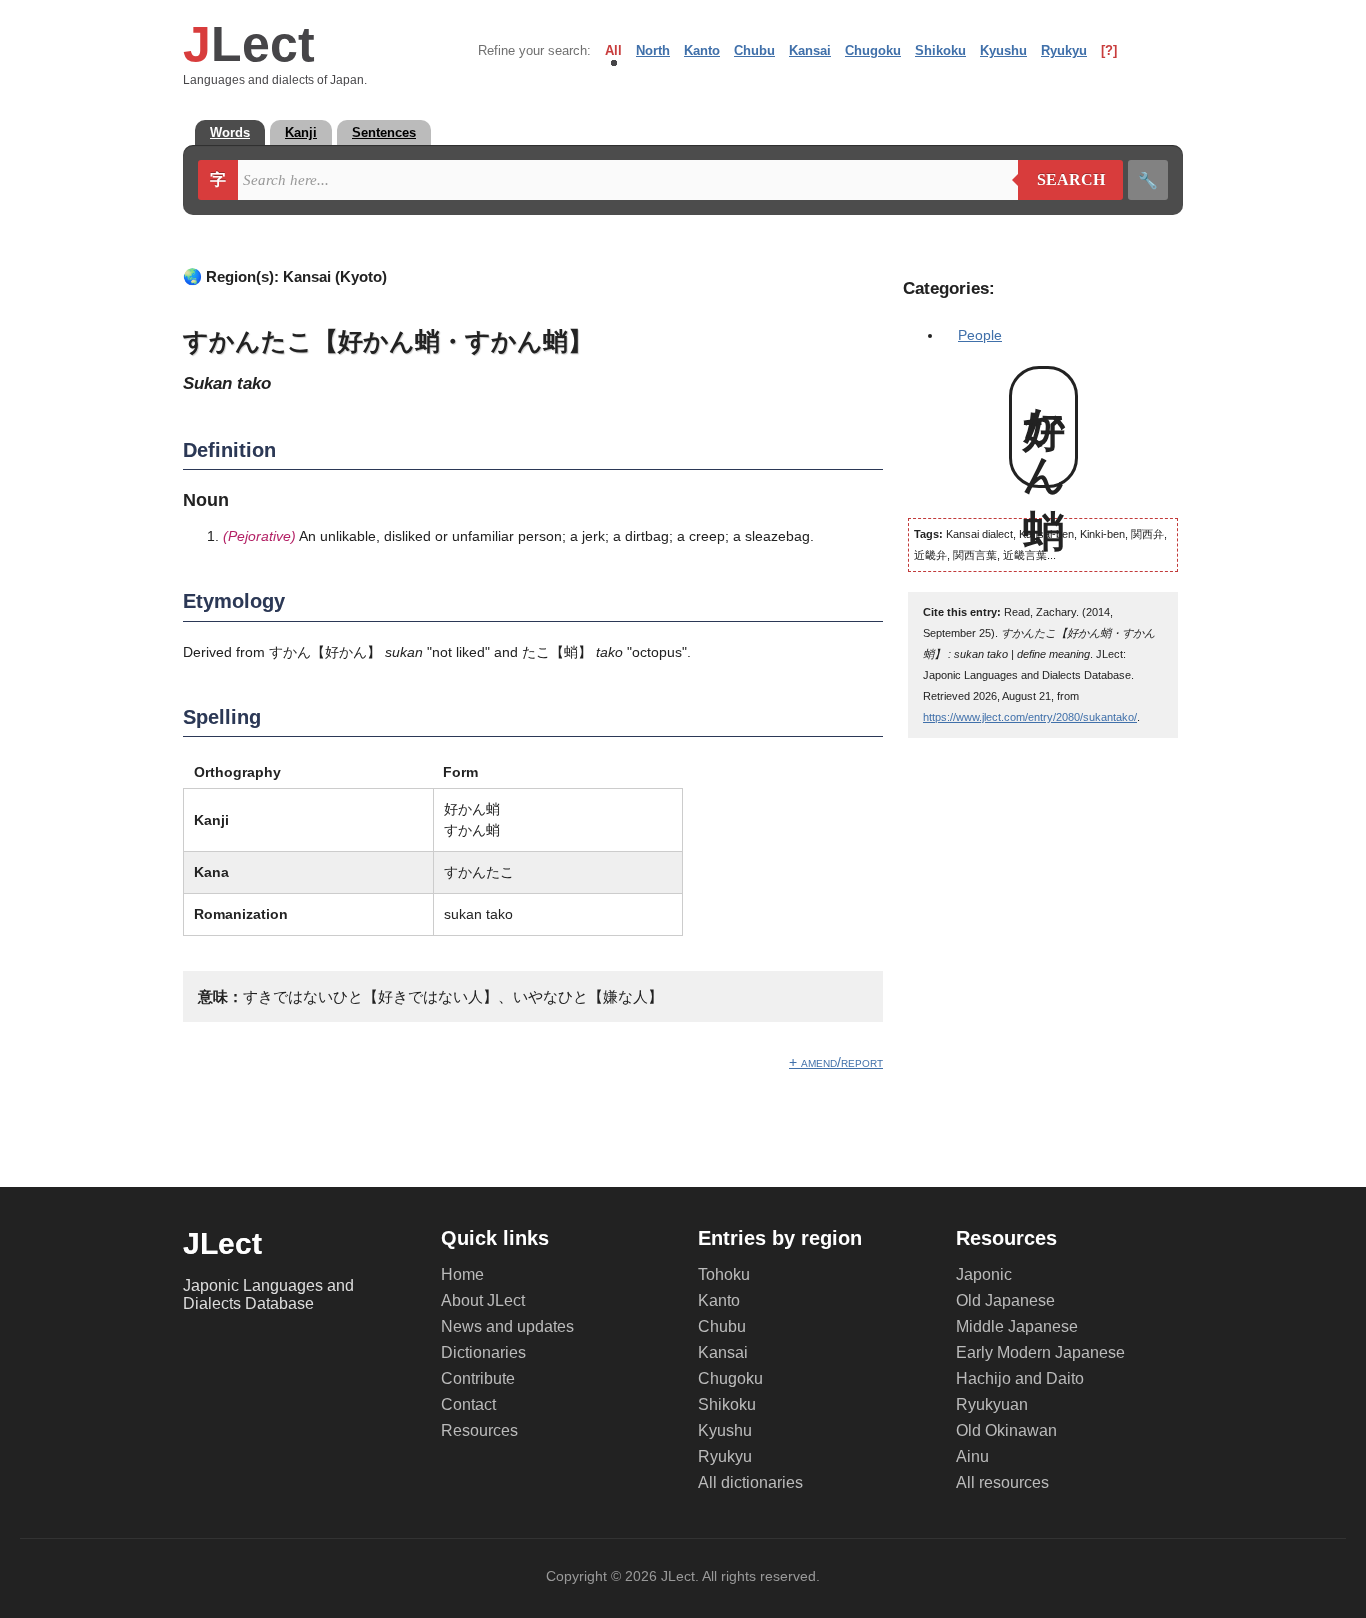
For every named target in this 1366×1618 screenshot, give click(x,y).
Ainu (972, 1456)
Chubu (754, 50)
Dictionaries (483, 1352)
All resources (1002, 1482)
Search (1061, 180)
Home (462, 1274)
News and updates (507, 1326)
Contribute (478, 1378)
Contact (468, 1404)
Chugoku (873, 50)
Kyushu (1003, 50)
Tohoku (724, 1274)
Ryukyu (1064, 50)
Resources (479, 1430)
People (980, 335)
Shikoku (940, 50)
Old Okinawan (1006, 1430)
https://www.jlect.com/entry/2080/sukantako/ (1030, 717)
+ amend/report (836, 1062)
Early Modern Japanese (1040, 1352)
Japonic (984, 1274)
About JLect (483, 1300)
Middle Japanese (1017, 1326)
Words (230, 132)
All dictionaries (750, 1482)
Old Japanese (1005, 1300)
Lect (249, 44)
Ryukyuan (992, 1404)
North (653, 50)
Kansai (810, 50)
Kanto (702, 50)
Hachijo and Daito (1020, 1378)
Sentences (384, 132)
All (613, 50)
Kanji (301, 132)
